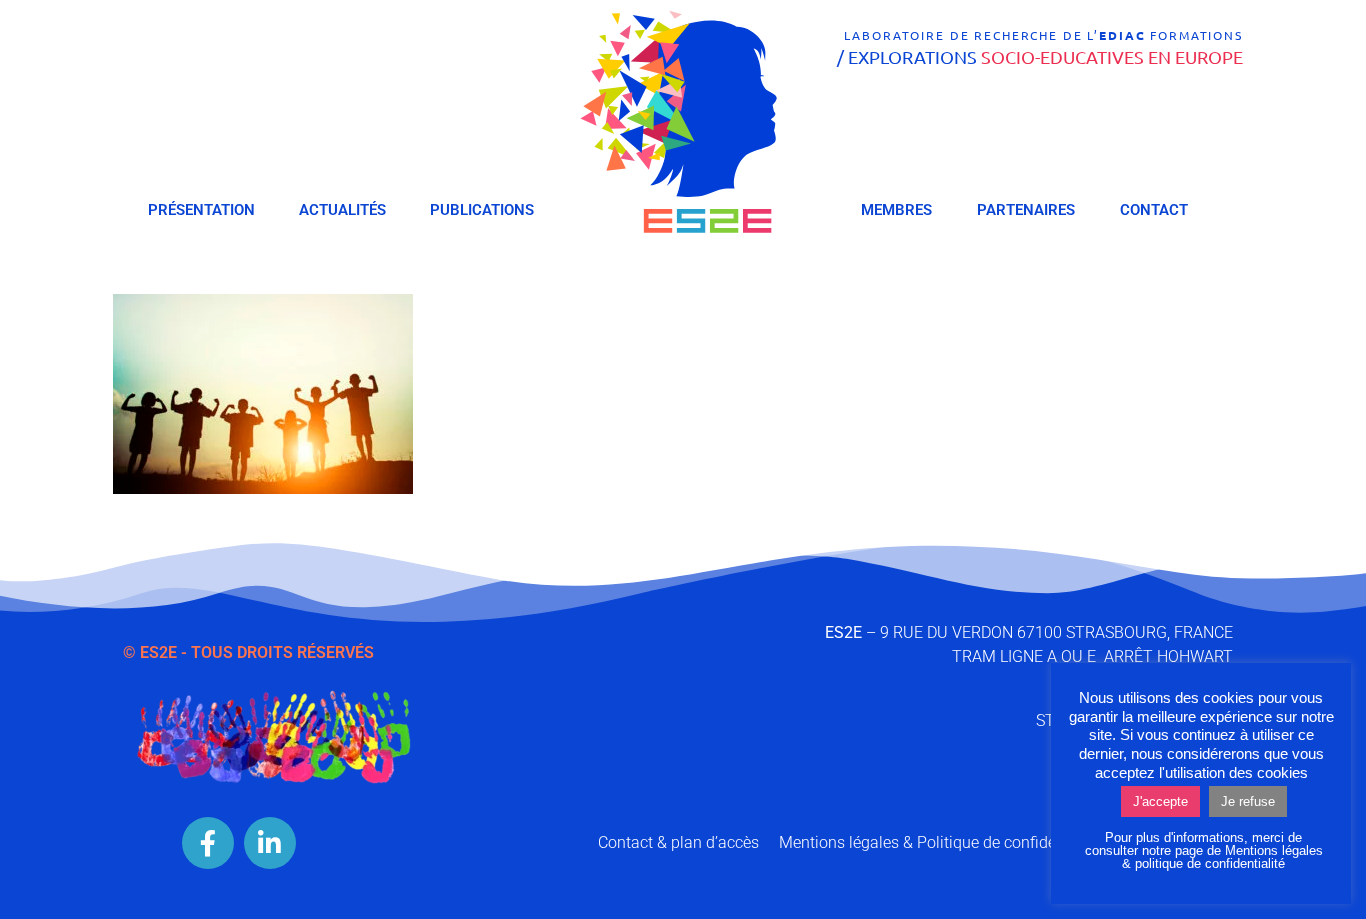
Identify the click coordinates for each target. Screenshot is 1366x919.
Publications (482, 210)
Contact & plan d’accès (678, 842)
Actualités (342, 210)
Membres (896, 210)
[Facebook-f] (208, 843)
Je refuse (1248, 801)
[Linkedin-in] (270, 843)
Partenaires (1026, 210)
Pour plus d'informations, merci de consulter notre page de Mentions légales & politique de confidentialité (1204, 850)
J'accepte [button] (1160, 801)
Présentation (201, 210)
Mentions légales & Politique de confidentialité (941, 842)
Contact (1154, 210)
